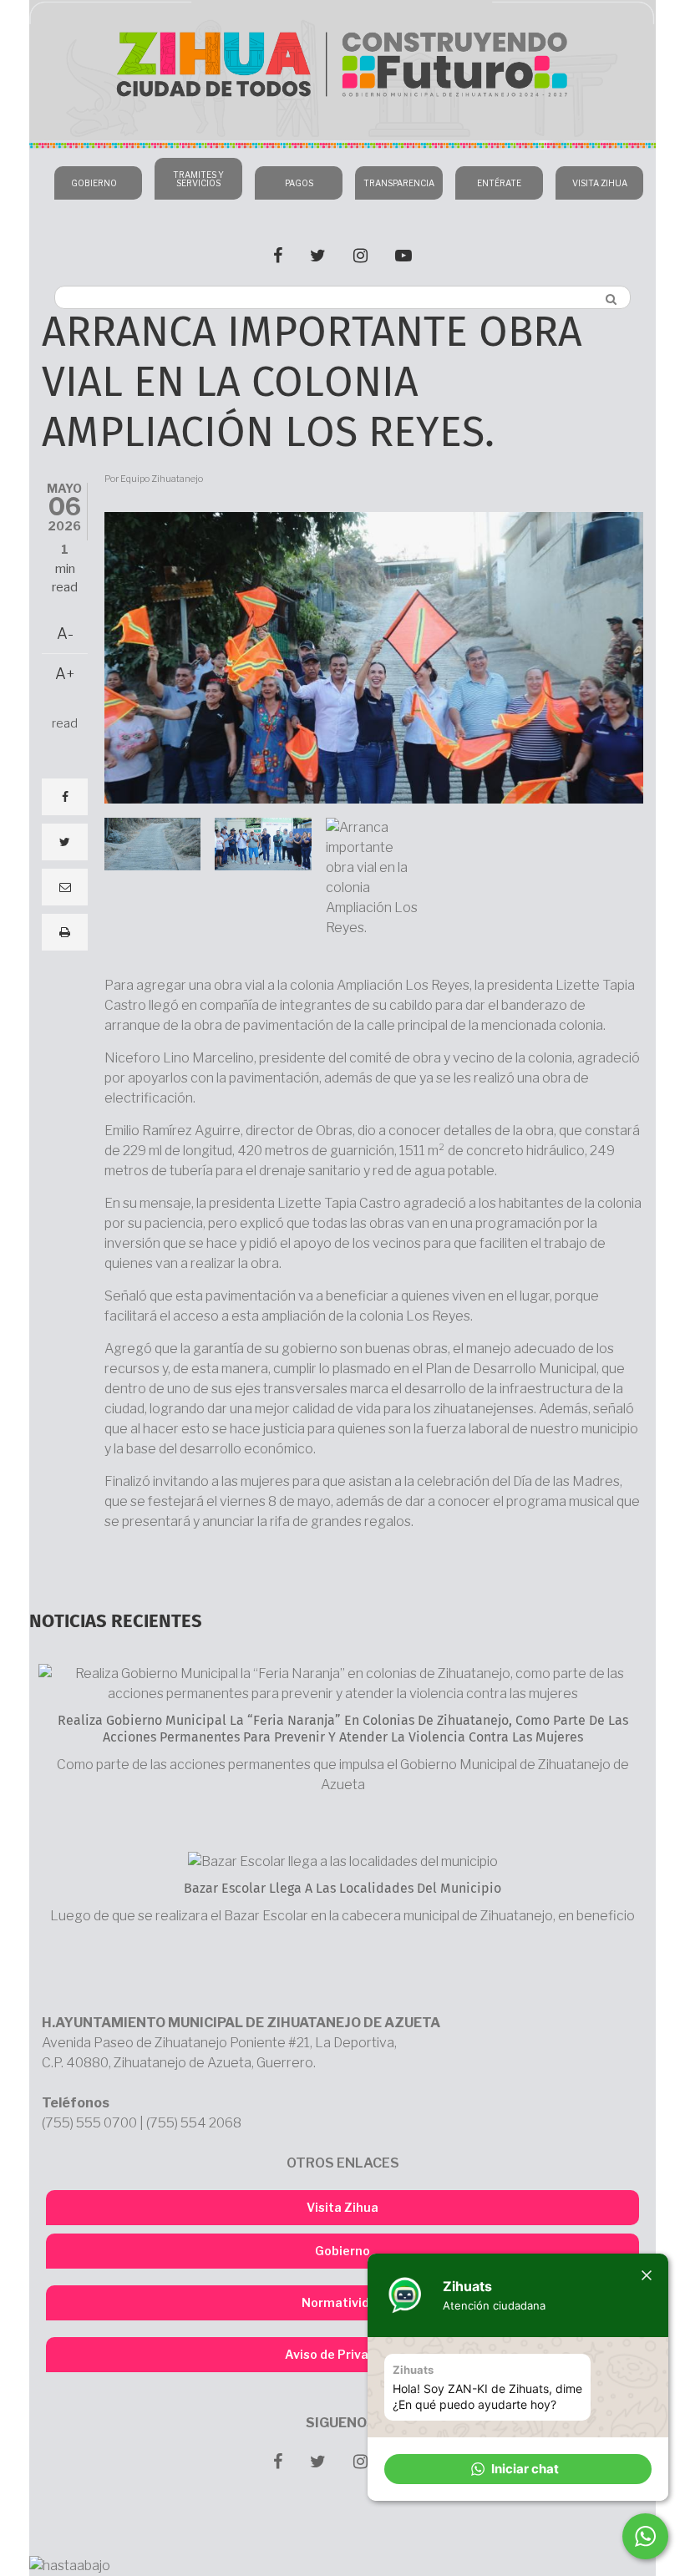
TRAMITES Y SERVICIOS (198, 179)
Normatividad (343, 2302)
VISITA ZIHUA (600, 183)
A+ (65, 674)
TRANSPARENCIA (399, 183)
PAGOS (299, 183)
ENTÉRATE (499, 183)
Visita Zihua (342, 2207)
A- (65, 634)
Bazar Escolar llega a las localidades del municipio (342, 1889)
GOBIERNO (94, 183)
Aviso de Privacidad (343, 2354)
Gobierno (342, 2251)
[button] (518, 2469)
